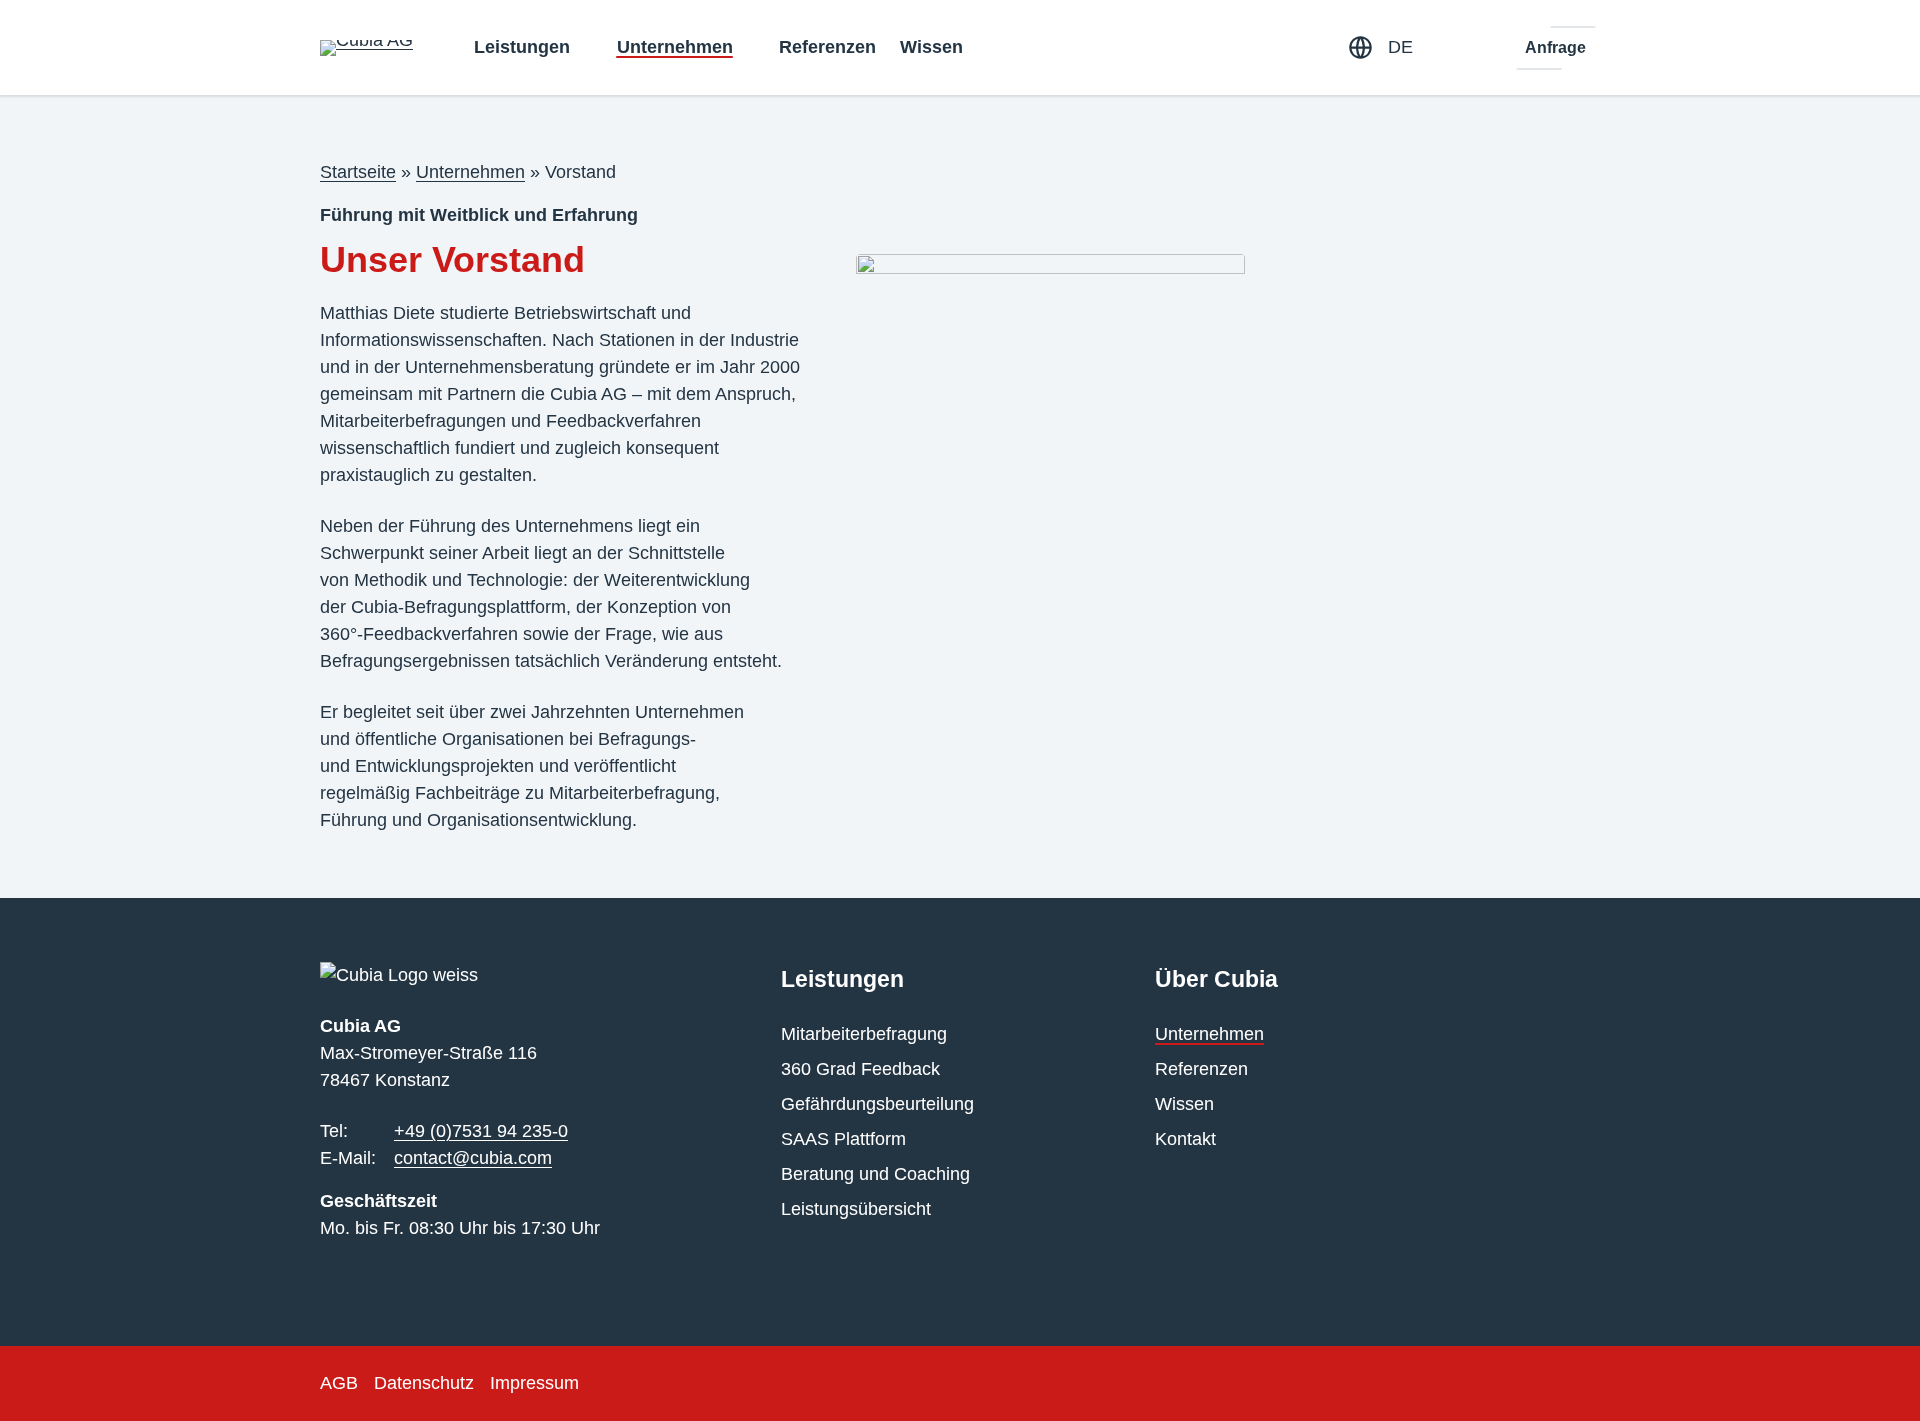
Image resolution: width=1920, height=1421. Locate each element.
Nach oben (1847, 1377)
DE (1400, 47)
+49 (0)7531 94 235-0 (481, 1131)
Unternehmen (470, 172)
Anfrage (1555, 47)
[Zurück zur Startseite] (366, 48)
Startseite (358, 172)
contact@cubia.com (473, 1158)
